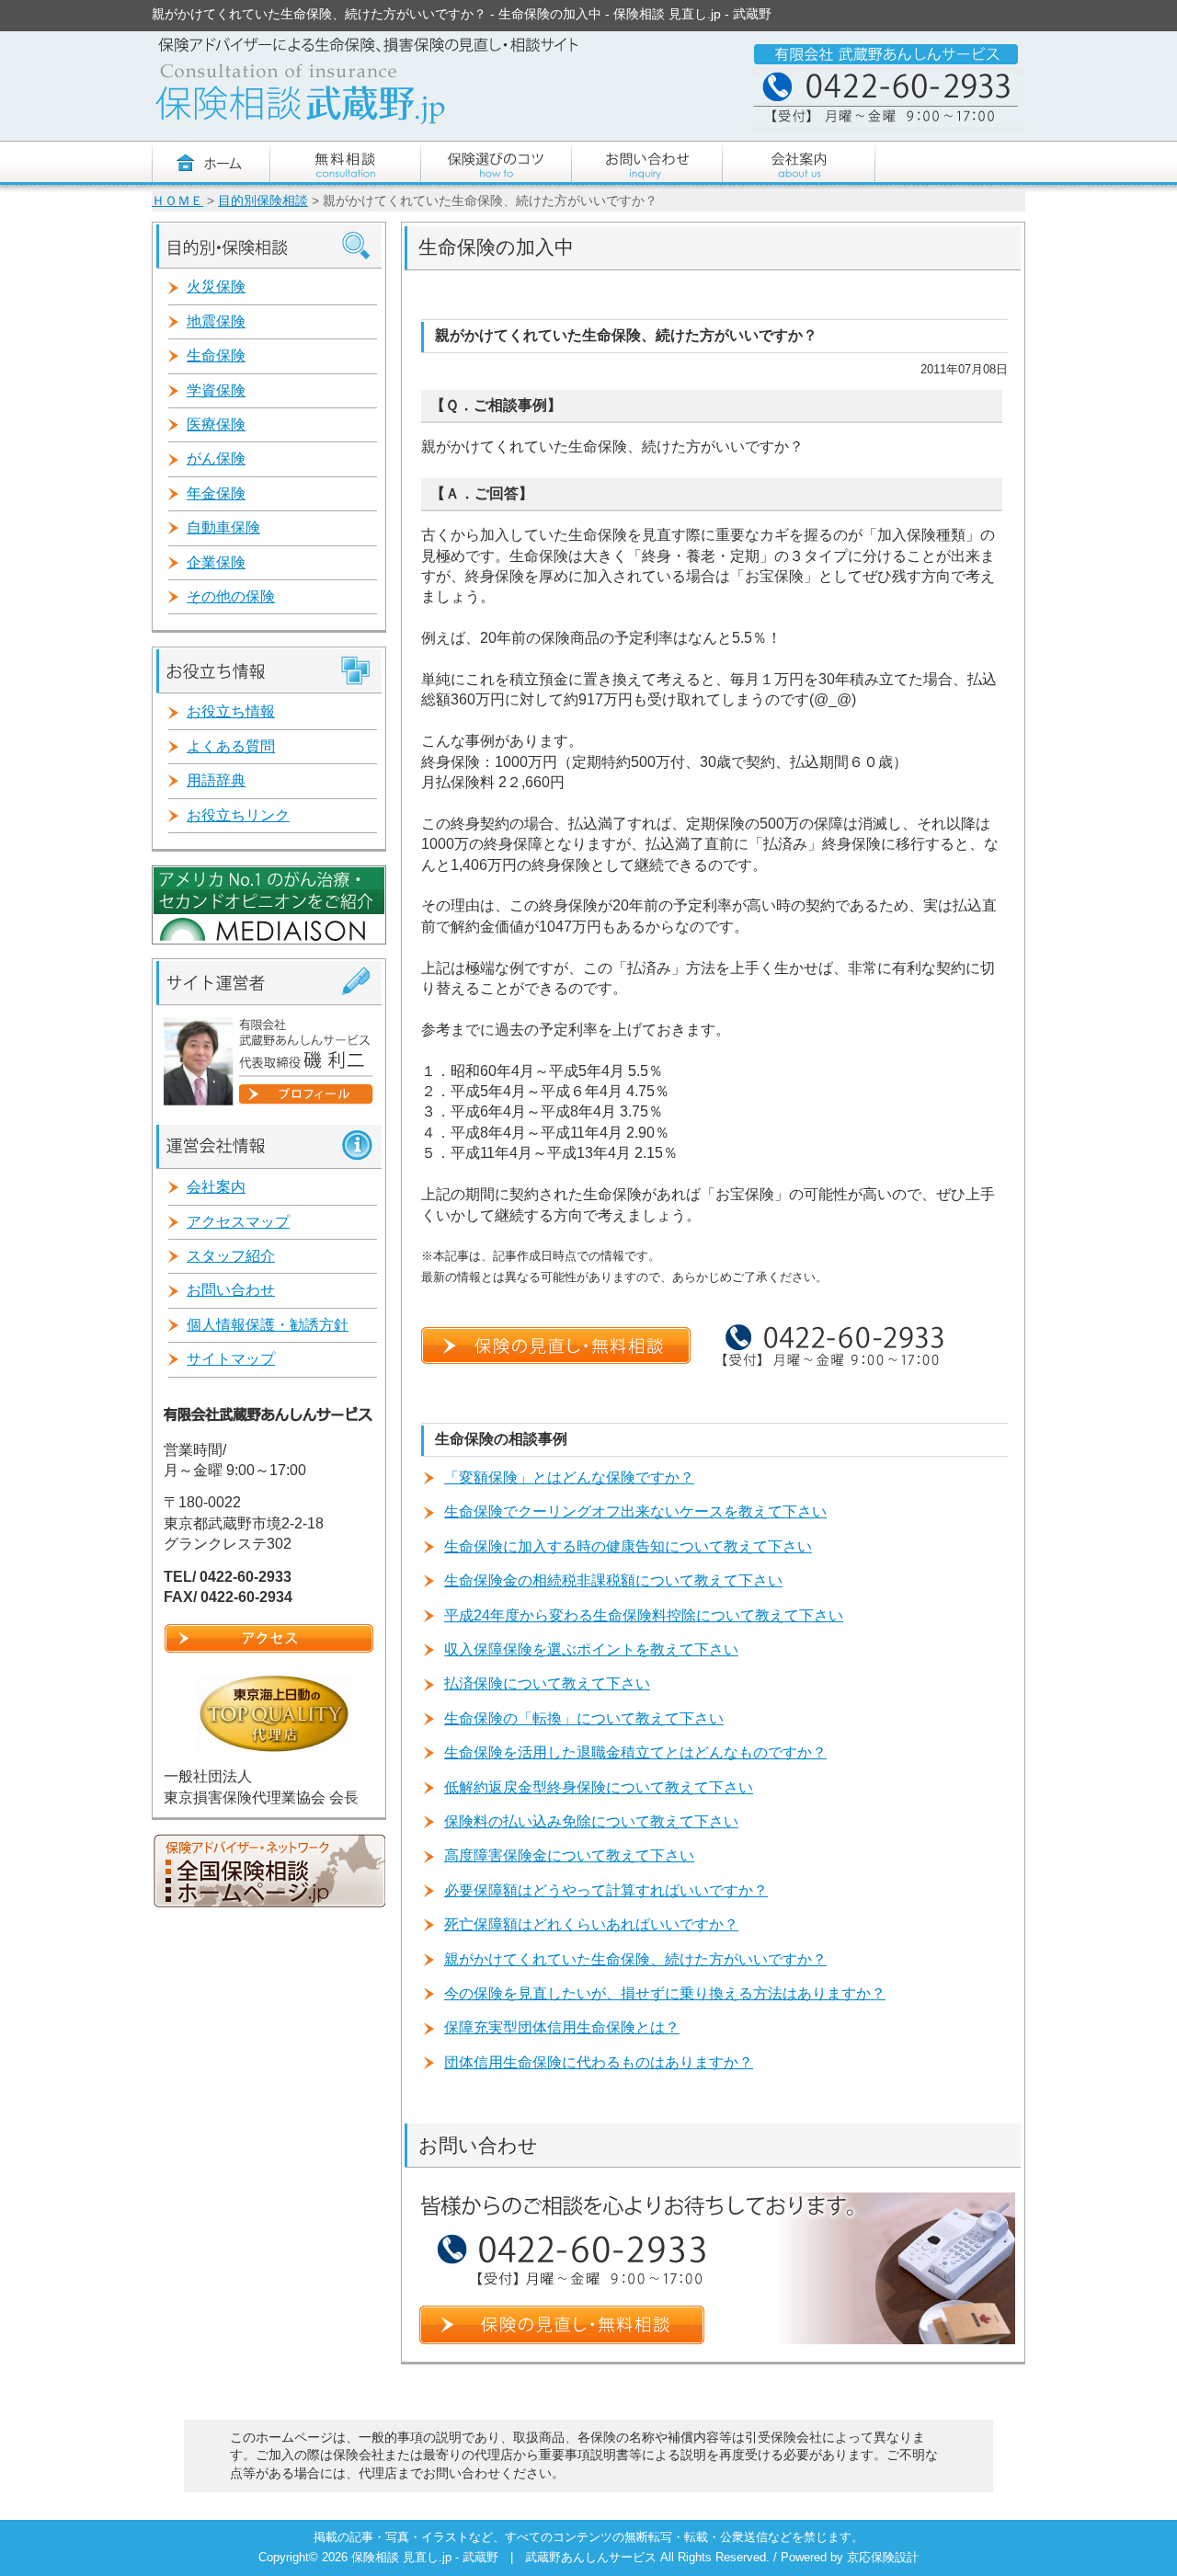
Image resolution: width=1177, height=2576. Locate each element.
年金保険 (216, 493)
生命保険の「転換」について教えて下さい (584, 1718)
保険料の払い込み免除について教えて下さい (591, 1821)
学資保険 (216, 390)
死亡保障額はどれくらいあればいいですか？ (591, 1924)
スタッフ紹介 (231, 1256)
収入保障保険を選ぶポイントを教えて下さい (591, 1649)
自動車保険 (223, 527)
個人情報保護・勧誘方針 (268, 1325)
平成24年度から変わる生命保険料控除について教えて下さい (644, 1615)
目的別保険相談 (263, 201)
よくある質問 (231, 746)
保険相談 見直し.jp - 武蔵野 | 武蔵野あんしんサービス (506, 2557)
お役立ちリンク (238, 815)
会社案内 (216, 1187)
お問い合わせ (231, 1290)
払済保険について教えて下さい (547, 1683)
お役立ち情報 (231, 711)
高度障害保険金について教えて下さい (569, 1855)
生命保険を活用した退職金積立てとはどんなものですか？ (635, 1752)
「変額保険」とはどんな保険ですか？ (569, 1477)
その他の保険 (231, 596)
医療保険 (216, 424)
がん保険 (216, 458)
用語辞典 (216, 780)
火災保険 (216, 286)
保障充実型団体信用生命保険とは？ (562, 2027)
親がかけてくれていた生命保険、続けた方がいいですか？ (635, 1959)
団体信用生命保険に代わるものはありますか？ (599, 2062)
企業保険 (216, 562)
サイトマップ (231, 1359)
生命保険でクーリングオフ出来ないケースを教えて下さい (635, 1511)
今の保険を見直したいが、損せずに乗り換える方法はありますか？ (665, 1993)
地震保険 (216, 321)
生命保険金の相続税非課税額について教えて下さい (613, 1580)
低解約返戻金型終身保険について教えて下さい (599, 1787)
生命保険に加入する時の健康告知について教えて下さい (628, 1546)
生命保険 (216, 355)
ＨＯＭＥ (177, 201)
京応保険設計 (883, 2557)
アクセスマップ (238, 1222)
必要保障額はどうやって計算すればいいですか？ (606, 1890)
